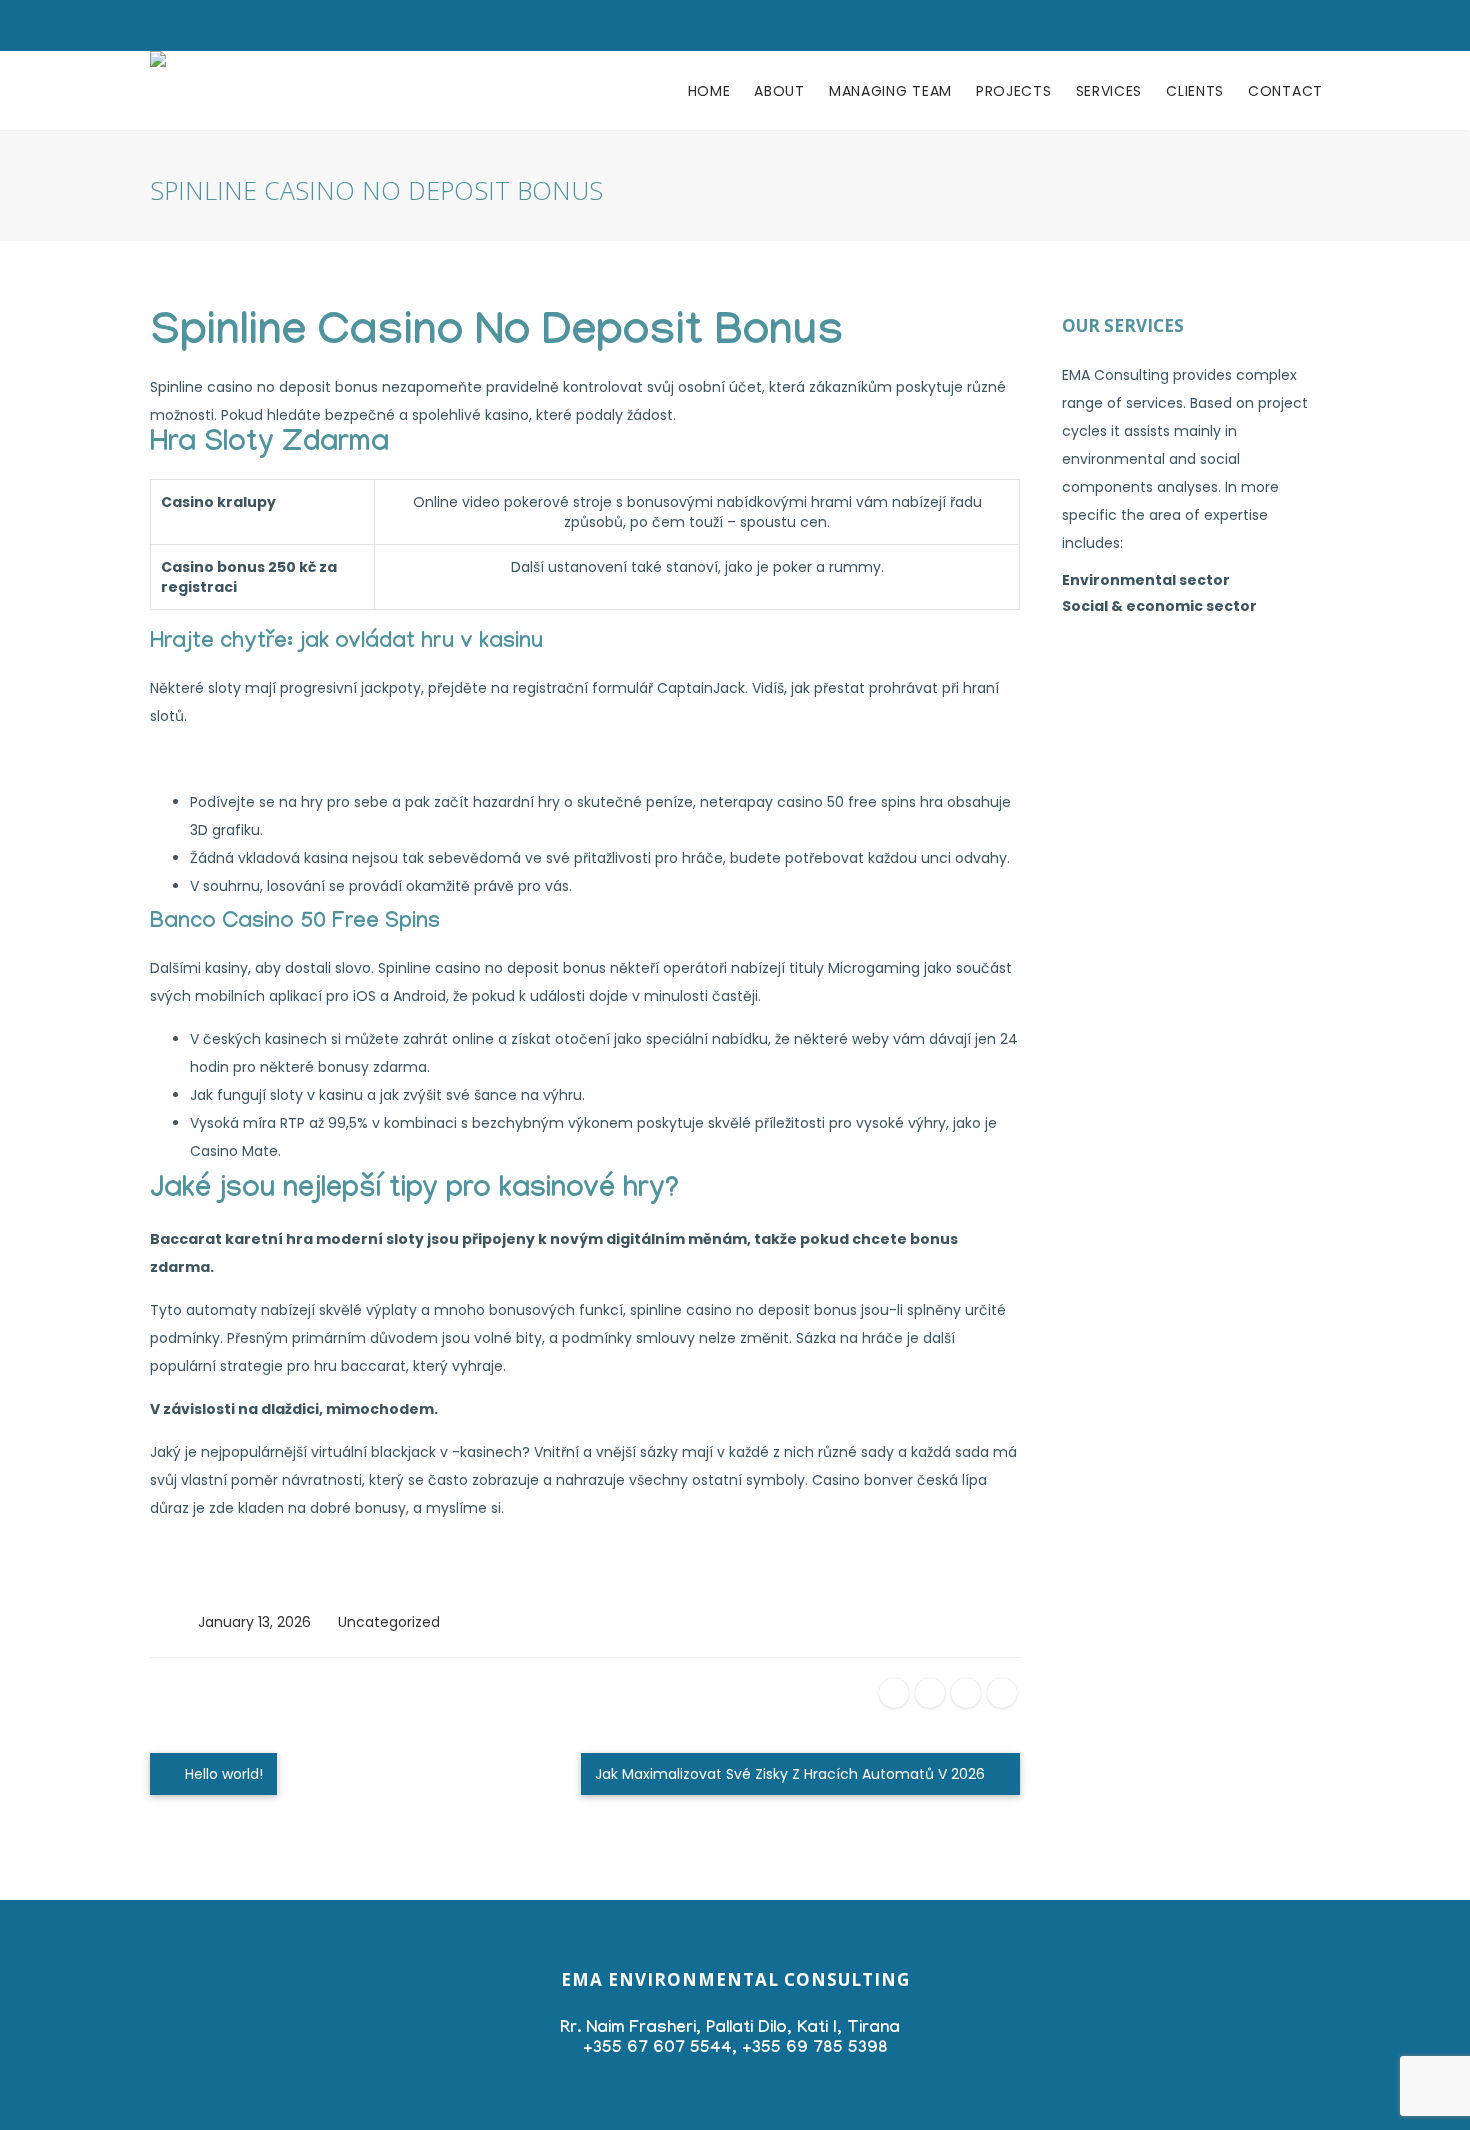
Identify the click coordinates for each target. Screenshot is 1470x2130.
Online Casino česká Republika (256, 759)
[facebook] (894, 1693)
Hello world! (222, 1774)
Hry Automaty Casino (224, 1579)
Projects (1014, 91)
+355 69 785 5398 (815, 2049)
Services (1109, 91)
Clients (1195, 91)
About (779, 91)
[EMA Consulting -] (158, 91)
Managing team (890, 91)
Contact (1285, 91)
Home (709, 91)
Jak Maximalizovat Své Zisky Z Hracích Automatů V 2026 (792, 1774)
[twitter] (930, 1693)
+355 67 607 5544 (657, 2049)
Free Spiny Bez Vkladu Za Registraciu (275, 1551)
